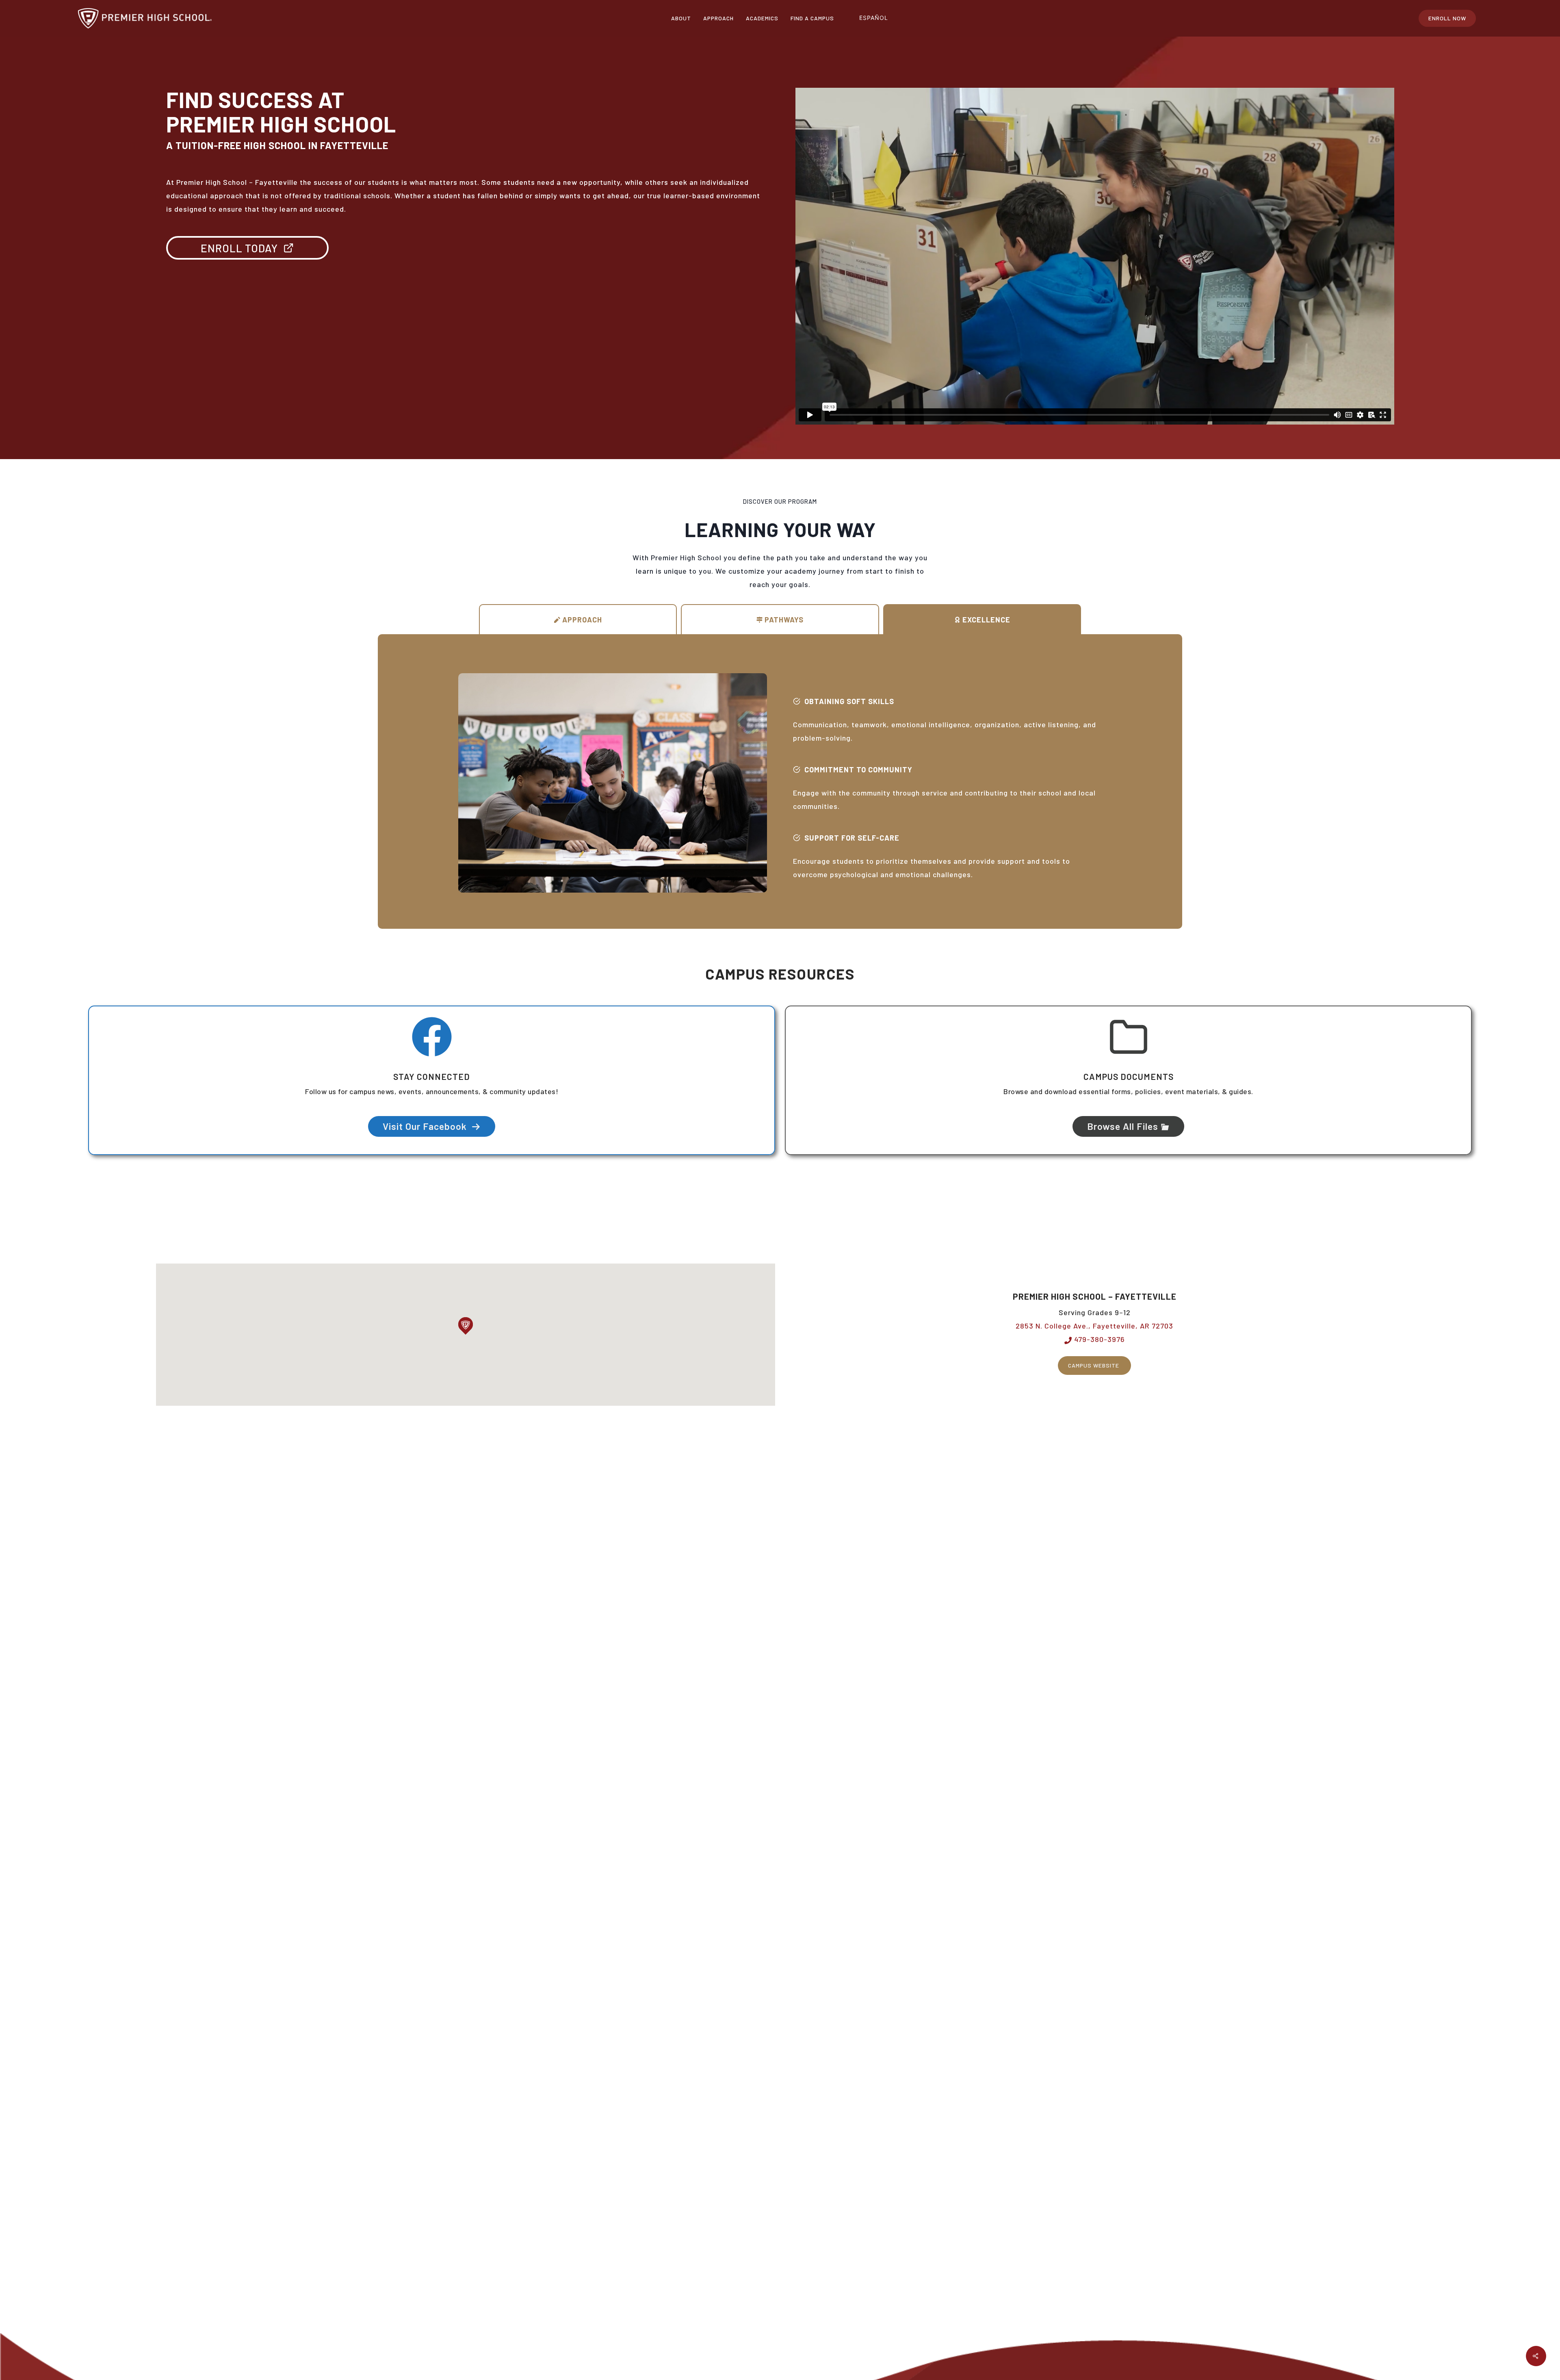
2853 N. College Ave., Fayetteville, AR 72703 (1094, 1326)
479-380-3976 (1098, 1339)
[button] (466, 1326)
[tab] (578, 619)
